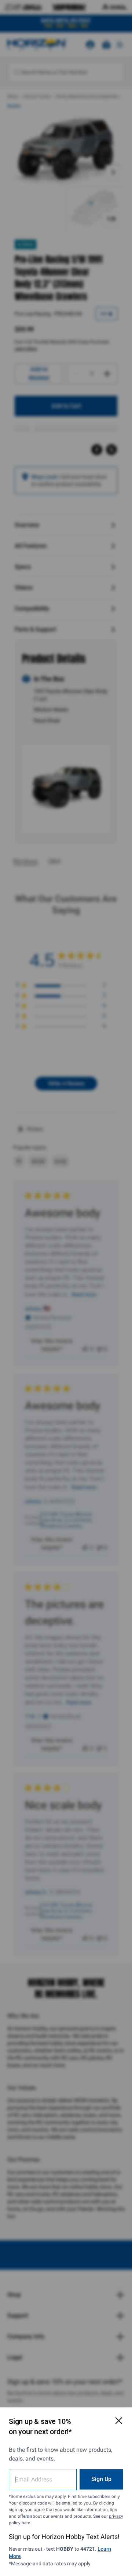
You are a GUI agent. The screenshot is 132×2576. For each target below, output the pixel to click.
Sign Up (101, 2479)
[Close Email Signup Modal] (119, 2421)
